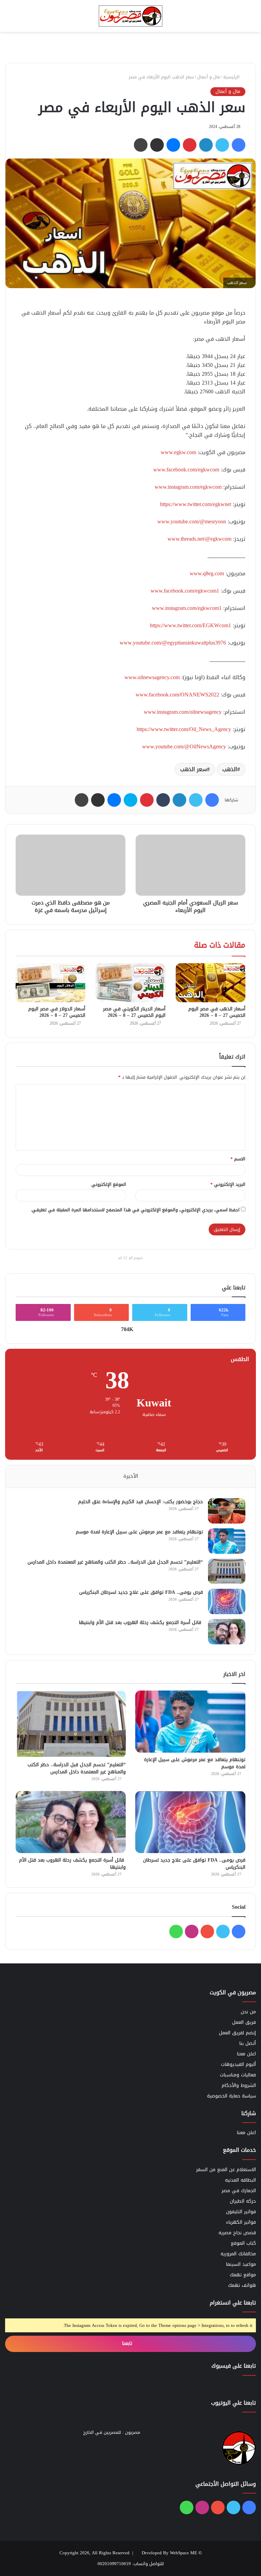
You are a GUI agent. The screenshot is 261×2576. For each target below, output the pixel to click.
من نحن (248, 2012)
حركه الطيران (243, 2201)
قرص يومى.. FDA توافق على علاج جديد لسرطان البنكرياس (141, 1592)
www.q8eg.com (207, 573)
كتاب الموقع (243, 2243)
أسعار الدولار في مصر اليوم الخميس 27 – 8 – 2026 (57, 1012)
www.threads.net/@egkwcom (199, 539)
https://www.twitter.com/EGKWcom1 (190, 625)
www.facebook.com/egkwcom (186, 470)
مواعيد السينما (241, 2264)
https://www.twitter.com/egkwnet (196, 504)
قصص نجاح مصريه (237, 2233)
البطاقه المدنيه (240, 2180)
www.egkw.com (178, 452)
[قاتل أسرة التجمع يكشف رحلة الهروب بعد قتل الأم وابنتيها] (227, 1632)
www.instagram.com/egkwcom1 (187, 608)
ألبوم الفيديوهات (238, 2064)
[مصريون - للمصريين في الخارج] (130, 16)
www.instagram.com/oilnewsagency (183, 712)
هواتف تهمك (242, 2285)
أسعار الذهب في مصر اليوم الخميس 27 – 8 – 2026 (217, 1012)
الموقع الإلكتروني (109, 1184)
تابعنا (128, 2343)
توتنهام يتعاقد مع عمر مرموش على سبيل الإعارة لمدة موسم (139, 1532)
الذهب (230, 769)
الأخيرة (131, 1476)
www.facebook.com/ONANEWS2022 (177, 695)
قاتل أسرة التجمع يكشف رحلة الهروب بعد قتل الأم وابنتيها (141, 1622)
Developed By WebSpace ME (169, 2553)
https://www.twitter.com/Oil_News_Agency (184, 729)
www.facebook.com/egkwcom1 (185, 591)
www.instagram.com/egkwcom (188, 487)
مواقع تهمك (243, 2275)
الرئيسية (232, 77)
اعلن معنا (246, 2054)
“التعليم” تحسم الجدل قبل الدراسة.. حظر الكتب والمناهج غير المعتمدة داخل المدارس (115, 1562)
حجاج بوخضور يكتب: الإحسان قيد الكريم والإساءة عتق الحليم (141, 1502)
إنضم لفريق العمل (237, 2033)
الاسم (238, 1159)
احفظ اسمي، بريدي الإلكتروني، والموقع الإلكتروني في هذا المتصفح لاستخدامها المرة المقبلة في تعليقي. (135, 1210)
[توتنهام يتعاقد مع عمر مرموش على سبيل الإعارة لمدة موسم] (227, 1541)
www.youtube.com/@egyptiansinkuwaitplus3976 (173, 643)
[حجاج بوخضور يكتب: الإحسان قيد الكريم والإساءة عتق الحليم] (227, 1511)
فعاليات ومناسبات (238, 2075)
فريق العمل (244, 2022)
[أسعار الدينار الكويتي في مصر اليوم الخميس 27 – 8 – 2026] (130, 983)
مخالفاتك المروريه (238, 2254)
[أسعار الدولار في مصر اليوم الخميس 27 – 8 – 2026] (50, 983)
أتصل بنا (248, 2043)
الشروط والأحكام (239, 2085)
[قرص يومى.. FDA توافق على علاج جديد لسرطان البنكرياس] (227, 1601)
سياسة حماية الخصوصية (231, 2096)
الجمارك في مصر (239, 2191)
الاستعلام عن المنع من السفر (226, 2170)
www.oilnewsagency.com (152, 677)
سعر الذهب (194, 769)
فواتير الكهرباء (241, 2222)
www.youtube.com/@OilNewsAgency (184, 746)
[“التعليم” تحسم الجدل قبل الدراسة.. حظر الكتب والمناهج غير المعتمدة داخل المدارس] (227, 1571)
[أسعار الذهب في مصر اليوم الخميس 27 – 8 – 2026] (211, 983)
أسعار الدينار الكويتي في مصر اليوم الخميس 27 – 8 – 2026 (134, 1012)
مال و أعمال (208, 77)
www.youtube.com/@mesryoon (192, 521)
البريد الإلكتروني (228, 1184)
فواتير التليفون (241, 2212)
